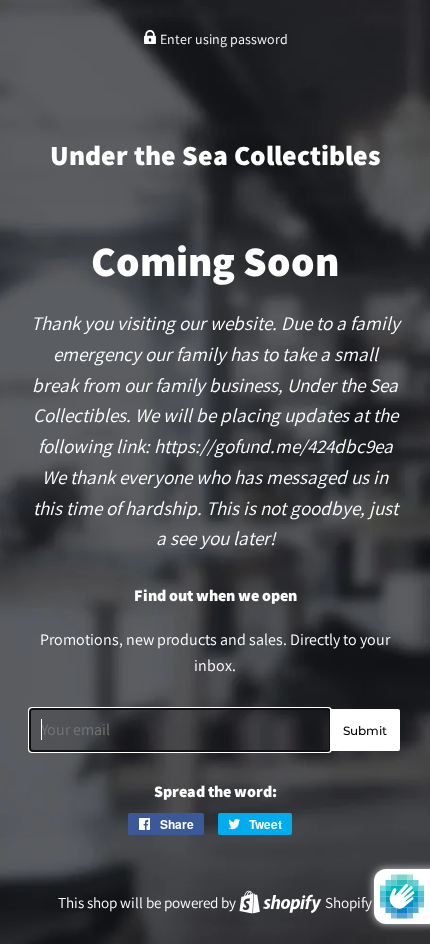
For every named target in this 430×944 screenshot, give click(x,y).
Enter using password (222, 39)
